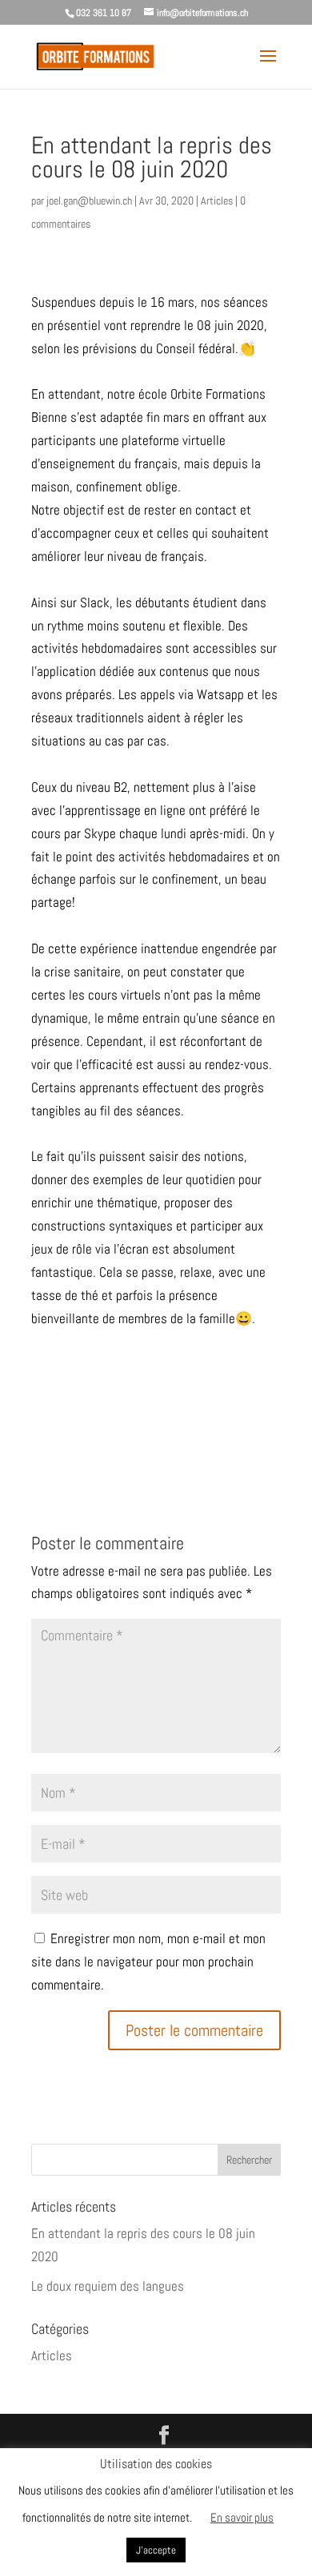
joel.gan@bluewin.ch (89, 201)
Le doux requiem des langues (108, 2286)
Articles (217, 201)
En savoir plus (242, 2517)
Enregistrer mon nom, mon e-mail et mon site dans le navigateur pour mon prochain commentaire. (148, 1962)
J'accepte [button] (156, 2550)
